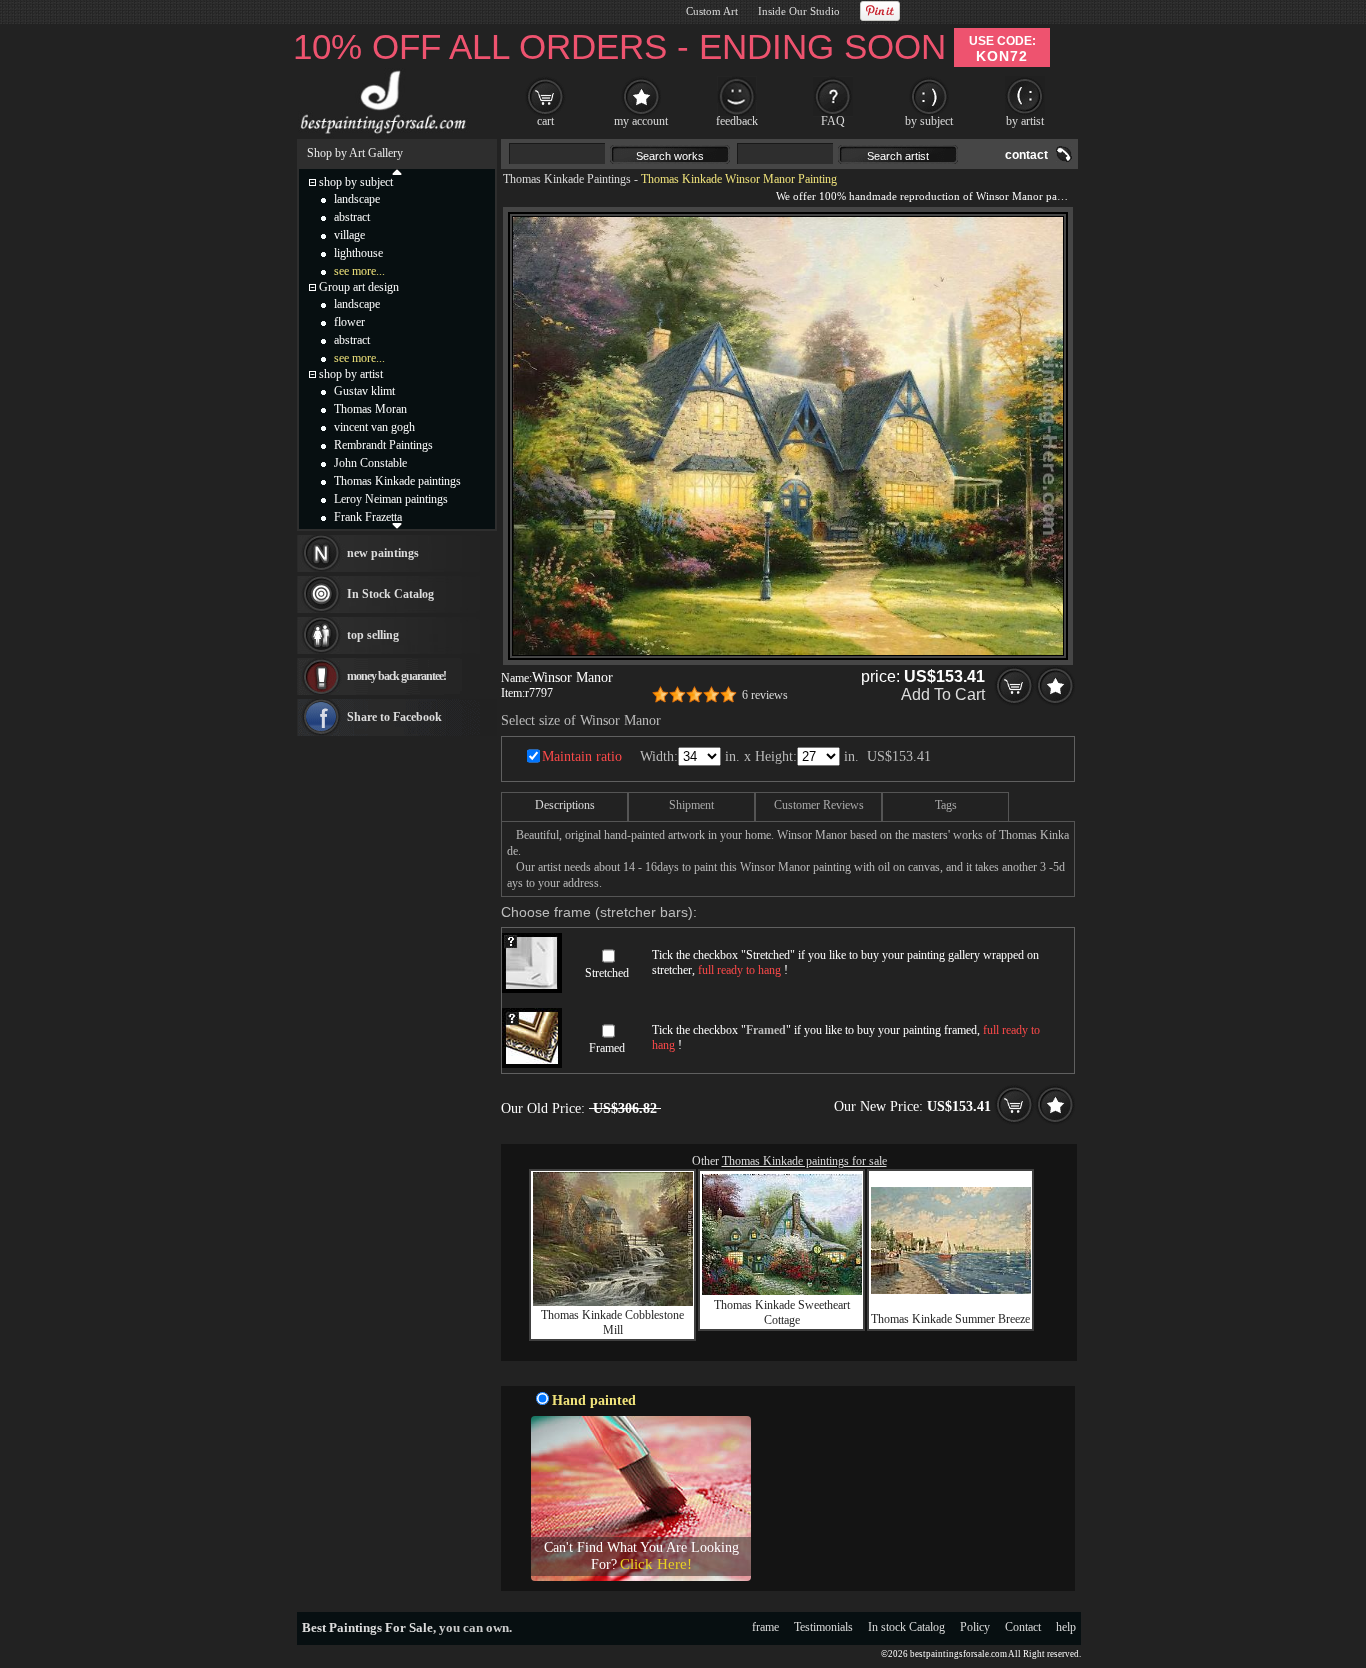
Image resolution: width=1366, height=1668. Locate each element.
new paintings (383, 553)
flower (349, 322)
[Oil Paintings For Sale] (380, 134)
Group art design (359, 287)
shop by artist (351, 374)
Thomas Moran (370, 409)
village (349, 235)
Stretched (607, 973)
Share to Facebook (394, 717)
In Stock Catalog (390, 594)
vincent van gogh (374, 427)
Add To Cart (943, 694)
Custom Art (712, 11)
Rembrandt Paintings (383, 445)
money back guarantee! (396, 676)
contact (1026, 155)
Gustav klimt (364, 391)
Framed (607, 1048)
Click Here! (656, 1564)
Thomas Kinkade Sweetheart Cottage (782, 1312)
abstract (352, 217)
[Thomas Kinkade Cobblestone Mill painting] (613, 1302)
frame (765, 1627)
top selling (373, 635)
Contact (1023, 1627)
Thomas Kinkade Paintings (567, 179)
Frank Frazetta (368, 517)
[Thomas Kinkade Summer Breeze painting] (951, 1290)
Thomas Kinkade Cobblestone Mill (612, 1322)
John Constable (370, 463)
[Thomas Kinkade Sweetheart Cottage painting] (782, 1291)
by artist (1025, 121)
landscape (357, 199)
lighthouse (358, 253)
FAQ (833, 121)
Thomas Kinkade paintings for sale (804, 1161)
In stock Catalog (906, 1627)
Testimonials (823, 1627)
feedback (737, 121)
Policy (975, 1627)
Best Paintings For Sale (367, 1627)
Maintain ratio (582, 756)
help (1066, 1627)
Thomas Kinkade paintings (397, 481)
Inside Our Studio (799, 11)
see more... (359, 271)
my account (641, 121)
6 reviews (765, 695)
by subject (929, 121)
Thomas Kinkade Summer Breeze (950, 1319)
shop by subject (356, 182)
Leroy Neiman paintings (391, 499)
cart (545, 121)
